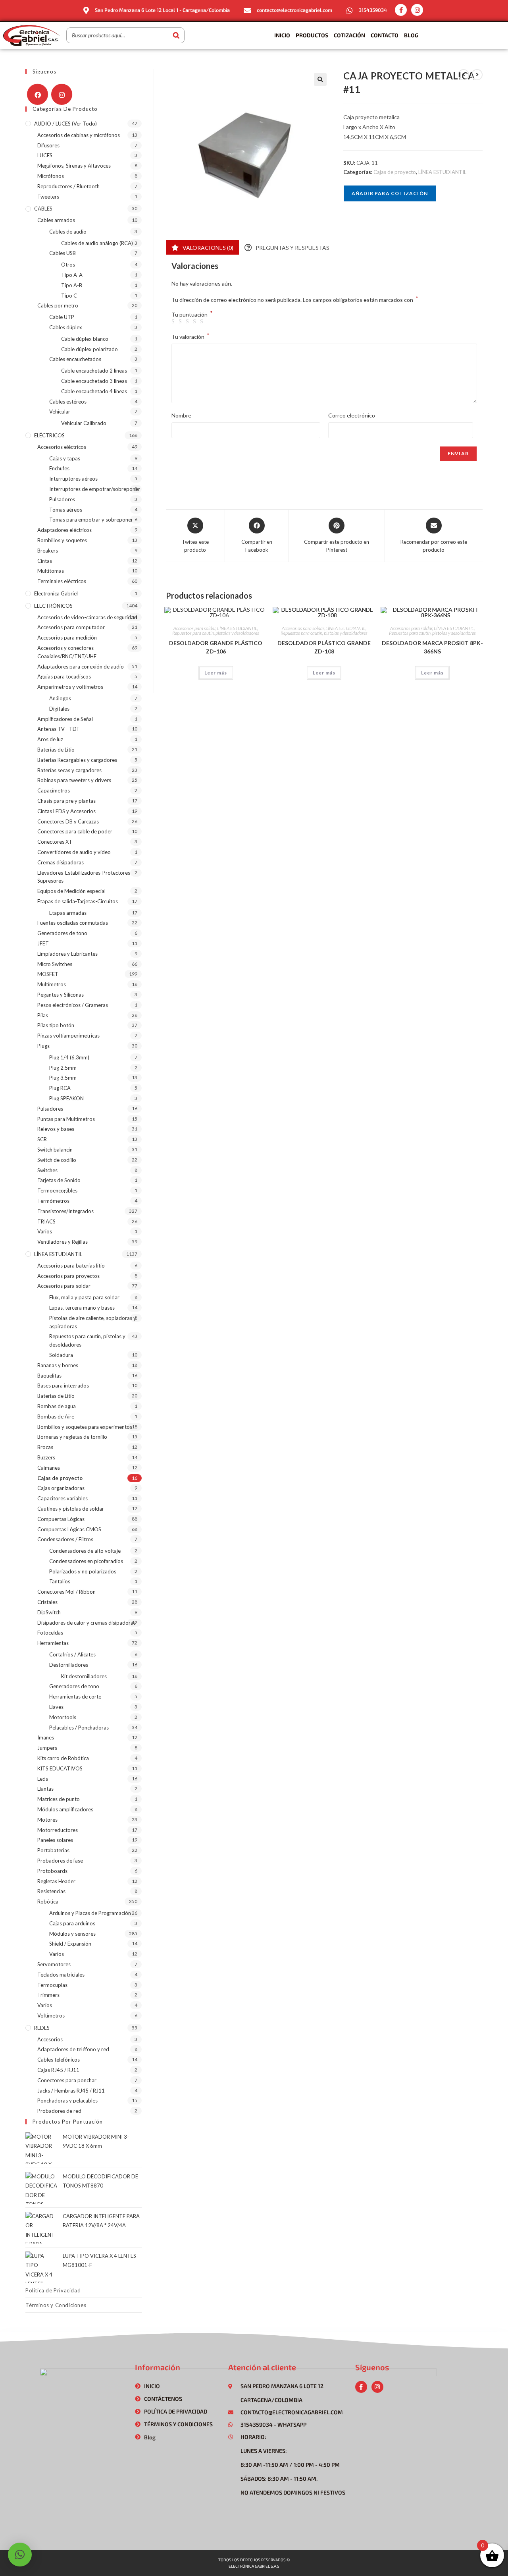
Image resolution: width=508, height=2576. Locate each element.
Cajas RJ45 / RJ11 (58, 2070)
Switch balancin (55, 1150)
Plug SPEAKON (66, 1098)
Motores (47, 1820)
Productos (312, 35)
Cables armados (56, 220)
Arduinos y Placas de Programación (90, 1913)
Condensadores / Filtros (65, 1539)
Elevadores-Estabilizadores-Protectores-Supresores (85, 877)
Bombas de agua (57, 1406)
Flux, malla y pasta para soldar (84, 1297)
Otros (68, 265)
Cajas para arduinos (72, 1923)
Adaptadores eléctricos (64, 530)
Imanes (46, 1737)
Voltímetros (51, 2016)
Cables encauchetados (75, 359)
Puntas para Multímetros (66, 1119)
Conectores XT (55, 842)
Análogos (60, 698)
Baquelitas (49, 1376)
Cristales (47, 1602)
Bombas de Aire (56, 1417)
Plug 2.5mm (63, 1068)
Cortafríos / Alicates (72, 1654)
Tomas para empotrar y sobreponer (91, 520)
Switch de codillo (57, 1160)
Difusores (48, 145)
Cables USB (63, 253)
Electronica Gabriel (56, 593)
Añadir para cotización (390, 193)
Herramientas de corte (75, 1697)
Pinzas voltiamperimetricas (68, 1036)
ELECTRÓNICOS (53, 606)
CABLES (43, 209)
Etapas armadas (68, 913)
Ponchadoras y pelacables (67, 2101)
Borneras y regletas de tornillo (72, 1437)
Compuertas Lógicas (61, 1519)
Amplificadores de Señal (65, 719)
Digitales (59, 709)
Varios (45, 1231)
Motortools (63, 1717)
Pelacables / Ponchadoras (79, 1728)
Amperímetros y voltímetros (70, 687)
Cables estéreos (68, 402)
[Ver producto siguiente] (477, 75)
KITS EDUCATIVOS (60, 1768)
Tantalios (60, 1581)
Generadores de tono (62, 933)
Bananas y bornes (58, 1365)
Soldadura (61, 1355)
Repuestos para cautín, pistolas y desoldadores (216, 633)
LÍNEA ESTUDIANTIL (442, 172)
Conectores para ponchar (67, 2080)
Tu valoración (190, 336)
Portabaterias (53, 1850)
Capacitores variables (63, 1498)
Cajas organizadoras (61, 1488)
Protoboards (52, 1871)
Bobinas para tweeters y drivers (74, 780)
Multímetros (52, 984)
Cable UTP (62, 317)
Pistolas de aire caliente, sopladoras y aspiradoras (93, 1322)
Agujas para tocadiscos (64, 676)
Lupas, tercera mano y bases (82, 1308)
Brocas (45, 1447)
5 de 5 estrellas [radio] (203, 322)
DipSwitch (49, 1612)
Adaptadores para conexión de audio (81, 667)
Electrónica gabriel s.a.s (254, 2566)
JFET (43, 943)
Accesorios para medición (67, 638)
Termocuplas (52, 1985)
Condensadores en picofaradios (86, 1561)
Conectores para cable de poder (75, 831)
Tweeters (48, 197)
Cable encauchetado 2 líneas (94, 371)
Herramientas (53, 1643)
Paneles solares (55, 1840)
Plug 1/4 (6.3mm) (69, 1057)
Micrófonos (51, 176)
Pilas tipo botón (56, 1025)
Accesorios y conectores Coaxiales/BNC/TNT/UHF (67, 652)
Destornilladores (69, 1665)
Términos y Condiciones (56, 2305)
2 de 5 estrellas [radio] (181, 322)
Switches (47, 1170)
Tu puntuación (192, 315)
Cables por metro (58, 305)
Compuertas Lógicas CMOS (69, 1529)
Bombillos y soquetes (62, 540)
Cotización (349, 35)
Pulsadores (62, 499)
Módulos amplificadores (65, 1809)
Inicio (282, 35)
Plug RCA (60, 1088)
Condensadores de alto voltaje (85, 1551)
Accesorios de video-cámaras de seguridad (87, 617)
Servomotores (54, 1964)
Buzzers (46, 1457)
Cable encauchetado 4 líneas (94, 391)
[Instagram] (417, 10)
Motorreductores (58, 1830)
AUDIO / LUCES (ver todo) (65, 124)
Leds (43, 1779)
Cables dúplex (66, 327)
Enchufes (59, 468)
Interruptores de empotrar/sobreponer (95, 489)
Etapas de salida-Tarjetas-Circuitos (78, 901)
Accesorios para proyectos (68, 1276)
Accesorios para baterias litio (71, 1266)
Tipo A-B (72, 285)
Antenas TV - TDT (59, 729)
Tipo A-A (72, 275)
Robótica (48, 1902)
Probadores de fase (60, 1861)
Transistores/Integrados (65, 1211)
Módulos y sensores (72, 1934)
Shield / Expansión (70, 1944)
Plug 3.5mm (63, 1078)
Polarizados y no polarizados (83, 1571)
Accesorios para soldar (194, 628)
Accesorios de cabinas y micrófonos (79, 135)
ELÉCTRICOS (49, 435)
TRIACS (46, 1221)
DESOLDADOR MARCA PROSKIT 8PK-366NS (432, 647)
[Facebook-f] (401, 10)
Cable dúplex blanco (85, 339)
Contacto (385, 35)
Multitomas (51, 571)
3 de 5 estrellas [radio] (189, 322)
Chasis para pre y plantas (66, 801)
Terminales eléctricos (62, 581)
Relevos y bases (56, 1129)
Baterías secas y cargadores (69, 770)
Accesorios (50, 2039)
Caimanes (49, 1468)
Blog (411, 35)
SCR (42, 1139)
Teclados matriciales (61, 1975)
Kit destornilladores (84, 1676)
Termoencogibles (57, 1190)
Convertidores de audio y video (74, 852)
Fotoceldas (50, 1633)
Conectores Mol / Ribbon (66, 1592)
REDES (42, 2028)
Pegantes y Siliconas (61, 995)
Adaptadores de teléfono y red (73, 2049)
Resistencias (51, 1891)
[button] (320, 79)
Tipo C (69, 296)
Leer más (216, 673)
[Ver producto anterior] (464, 75)
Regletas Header (56, 1881)
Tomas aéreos (66, 510)
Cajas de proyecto (395, 172)
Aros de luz (50, 739)
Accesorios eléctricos (62, 447)
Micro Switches (55, 964)
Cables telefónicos (59, 2060)
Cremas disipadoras (61, 862)
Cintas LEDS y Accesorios (66, 811)
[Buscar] (176, 35)
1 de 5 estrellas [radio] (174, 322)
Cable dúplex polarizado (89, 349)
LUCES (45, 155)
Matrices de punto (59, 1799)
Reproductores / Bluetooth (68, 186)
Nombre (181, 415)
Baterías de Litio (56, 750)
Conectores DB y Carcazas (68, 821)
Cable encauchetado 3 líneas (94, 381)
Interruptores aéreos (73, 479)
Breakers (48, 551)
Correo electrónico (352, 415)
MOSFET (48, 974)
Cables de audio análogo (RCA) (97, 243)
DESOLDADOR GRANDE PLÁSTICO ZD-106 (216, 647)
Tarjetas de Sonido (59, 1180)
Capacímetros (54, 790)
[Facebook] (38, 94)
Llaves (56, 1707)
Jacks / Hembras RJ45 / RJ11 (71, 2091)
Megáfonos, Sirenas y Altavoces (74, 166)
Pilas (43, 1015)
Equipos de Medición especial (71, 891)
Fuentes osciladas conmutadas (73, 923)
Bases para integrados (63, 1386)
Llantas (45, 1789)
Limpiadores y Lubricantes (67, 954)
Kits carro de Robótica (63, 1758)
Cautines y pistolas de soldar (71, 1509)
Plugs (43, 1046)
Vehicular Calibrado (84, 423)
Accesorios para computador (71, 627)
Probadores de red (59, 2111)
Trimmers (48, 1995)
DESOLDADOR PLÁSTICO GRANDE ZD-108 (324, 647)
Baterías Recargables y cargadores (77, 760)
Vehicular (60, 412)
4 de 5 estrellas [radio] (196, 322)
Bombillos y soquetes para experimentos (85, 1427)
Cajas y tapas (65, 458)
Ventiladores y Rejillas (63, 1242)
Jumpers (47, 1748)
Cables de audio (68, 232)
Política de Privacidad (53, 2290)
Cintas (45, 561)
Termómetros (53, 1201)
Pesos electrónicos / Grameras (73, 1005)
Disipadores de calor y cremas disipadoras (87, 1623)
